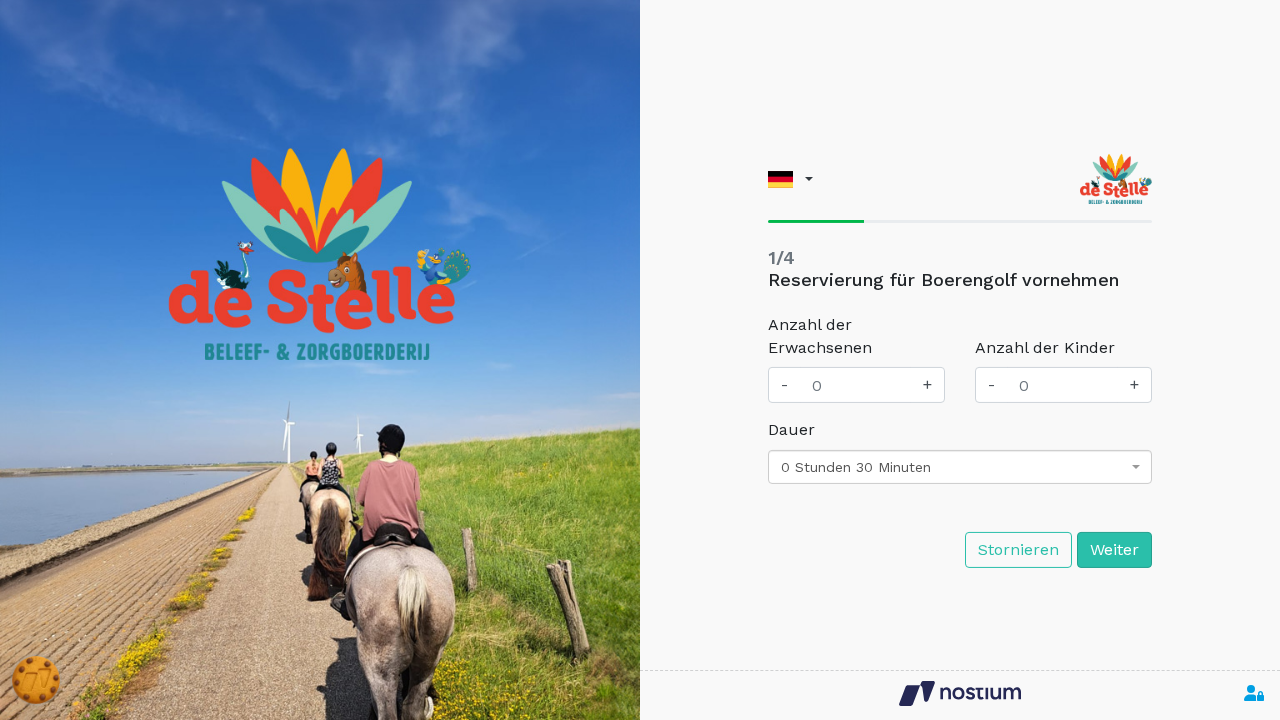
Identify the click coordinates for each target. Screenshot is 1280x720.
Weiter (1114, 549)
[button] (790, 178)
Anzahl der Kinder (1045, 347)
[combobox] (960, 467)
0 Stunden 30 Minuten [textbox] (856, 467)
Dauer (791, 429)
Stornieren (1018, 549)
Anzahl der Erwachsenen (820, 335)
